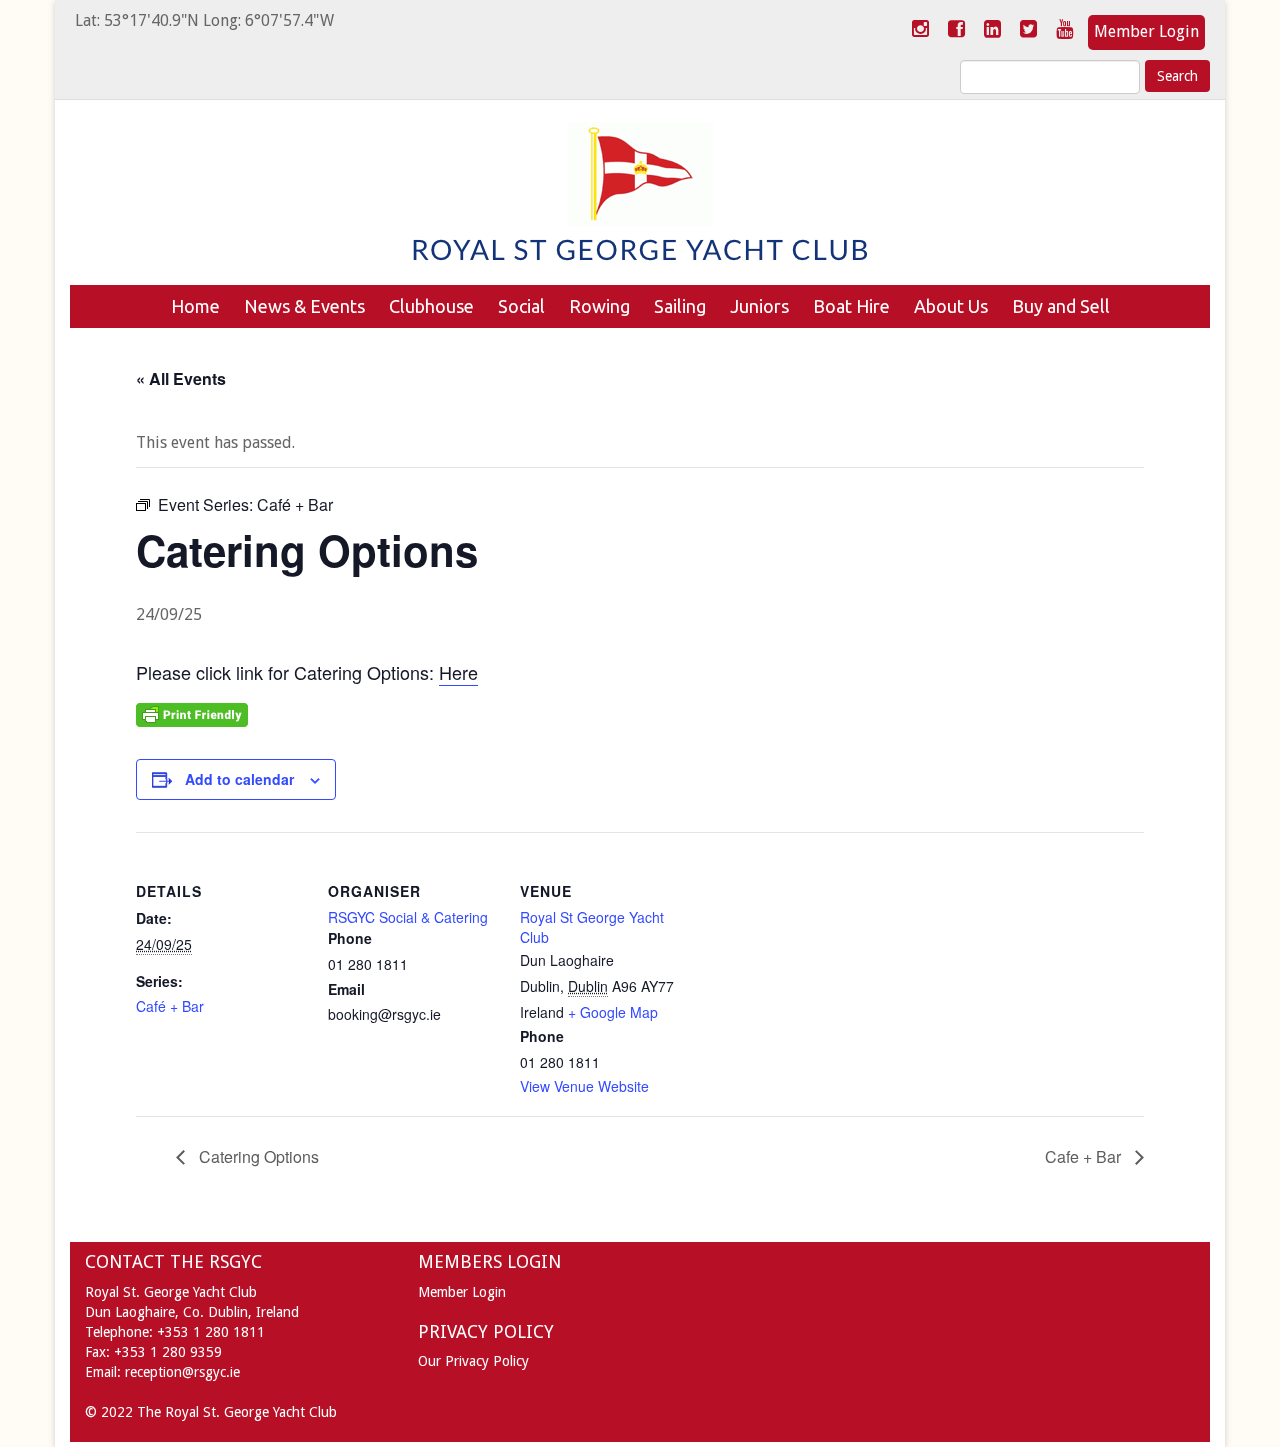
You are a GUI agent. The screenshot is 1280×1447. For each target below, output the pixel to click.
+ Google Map (613, 1012)
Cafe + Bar (1085, 1156)
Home (195, 306)
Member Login (1146, 31)
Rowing (599, 306)
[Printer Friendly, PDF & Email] (192, 713)
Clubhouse (431, 306)
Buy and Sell (1061, 306)
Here (458, 672)
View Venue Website (584, 1086)
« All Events (181, 378)
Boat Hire (851, 306)
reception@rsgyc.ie (182, 1372)
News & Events (304, 306)
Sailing (680, 306)
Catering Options (257, 1156)
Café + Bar (170, 1006)
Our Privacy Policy (473, 1361)
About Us (951, 306)
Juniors (759, 306)
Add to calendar (239, 779)
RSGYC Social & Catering (408, 917)
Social (521, 306)
